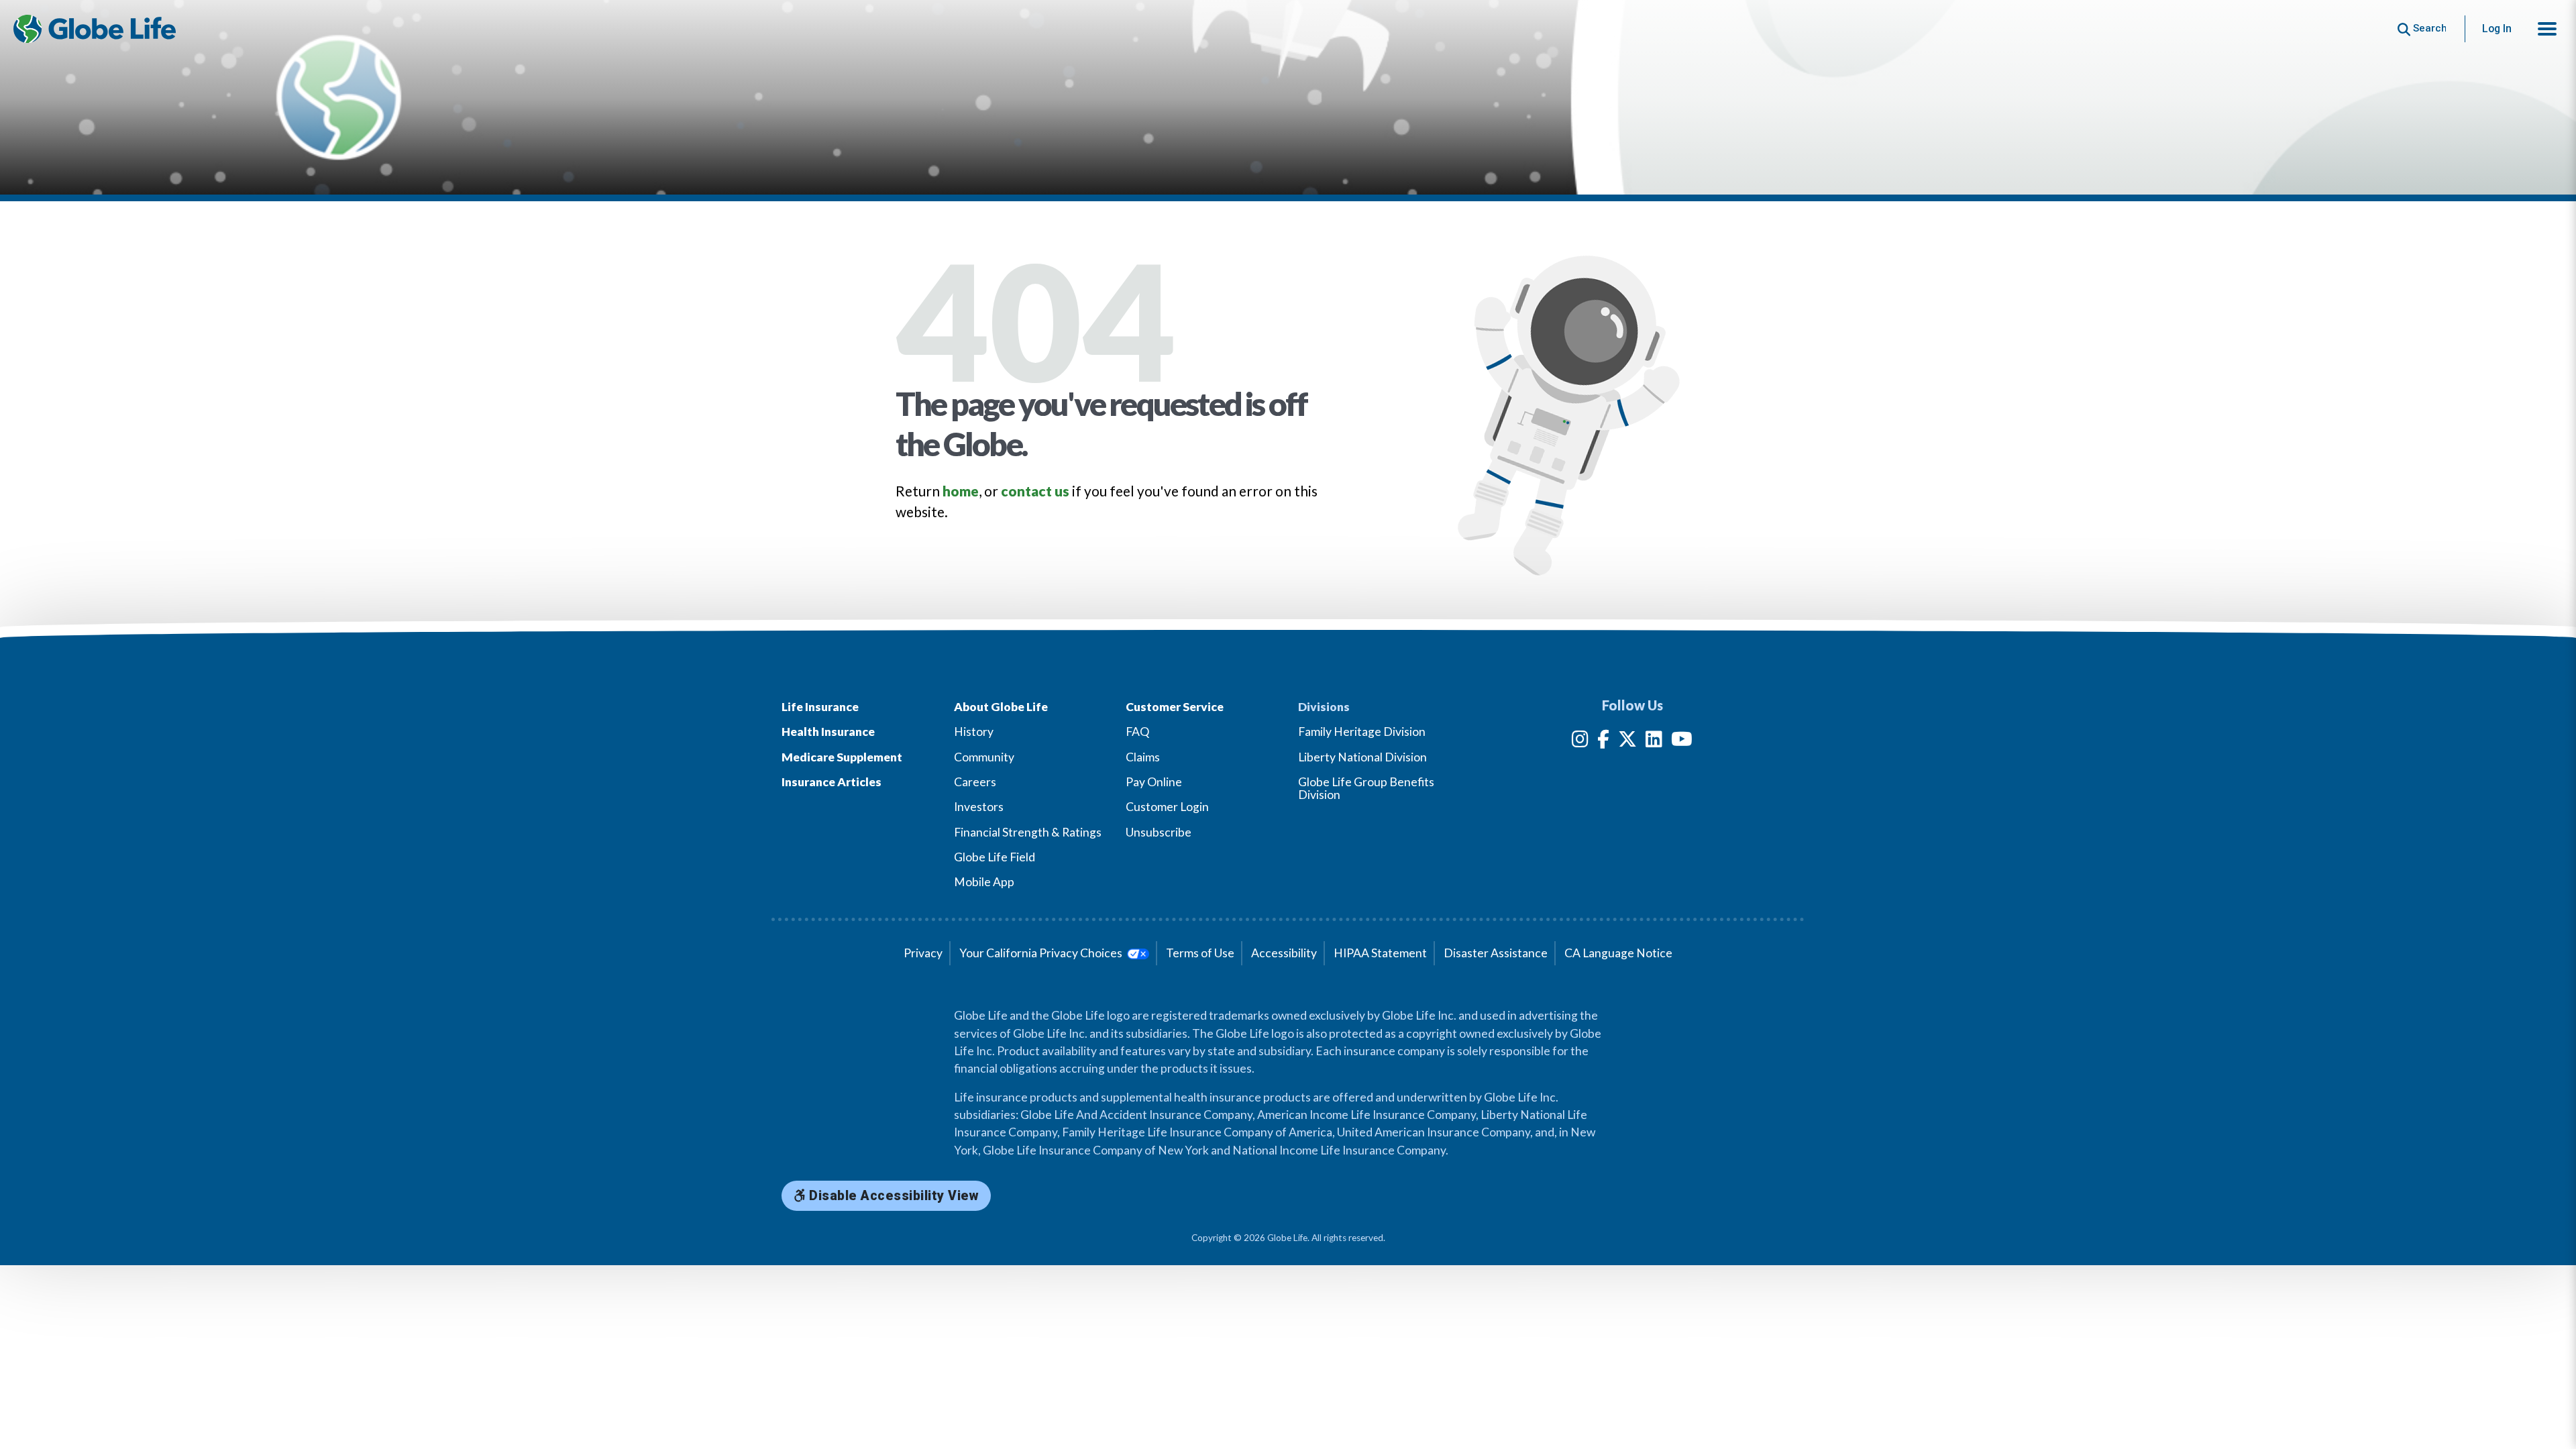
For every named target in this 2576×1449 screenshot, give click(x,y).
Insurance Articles (831, 782)
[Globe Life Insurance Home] (95, 29)
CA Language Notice (1618, 953)
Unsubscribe (1159, 832)
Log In (2497, 29)
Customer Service (1175, 707)
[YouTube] (1682, 742)
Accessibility (1284, 953)
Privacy (923, 953)
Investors (979, 807)
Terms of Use (1200, 953)
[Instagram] (1580, 742)
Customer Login (1167, 807)
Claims (1143, 757)
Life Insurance (820, 707)
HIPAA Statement (1380, 953)
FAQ (1137, 732)
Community (984, 757)
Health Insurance (828, 732)
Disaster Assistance (1496, 953)
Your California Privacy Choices (1042, 953)
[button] (2547, 29)
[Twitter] (1627, 742)
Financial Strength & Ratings (1028, 832)
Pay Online (1154, 782)
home (961, 491)
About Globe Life (1001, 707)
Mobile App (984, 882)
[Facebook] (1603, 742)
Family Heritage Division (1362, 732)
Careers (975, 782)
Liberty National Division (1362, 757)
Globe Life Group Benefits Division (1366, 788)
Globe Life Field (995, 857)
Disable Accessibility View (893, 1196)
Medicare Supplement (842, 757)
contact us (1035, 491)
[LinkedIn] (1654, 742)
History (974, 732)
